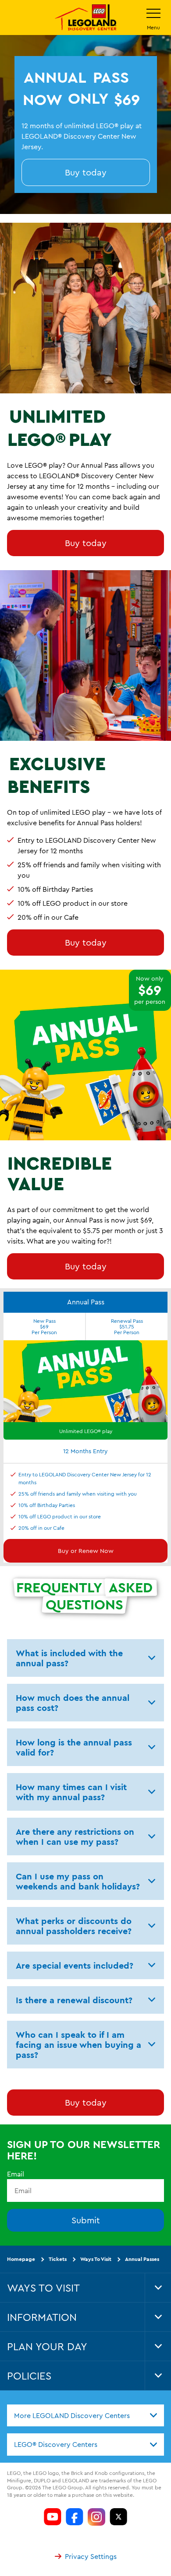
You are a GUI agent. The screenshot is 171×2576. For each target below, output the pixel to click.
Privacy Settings (91, 2556)
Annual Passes (142, 2259)
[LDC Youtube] (53, 2517)
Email (16, 2174)
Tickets (58, 2259)
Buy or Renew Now (86, 1551)
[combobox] (85, 2415)
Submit (86, 2220)
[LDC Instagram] (96, 2517)
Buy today (86, 172)
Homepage (21, 2259)
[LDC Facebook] (75, 2517)
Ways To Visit (96, 2259)
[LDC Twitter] (118, 2517)
